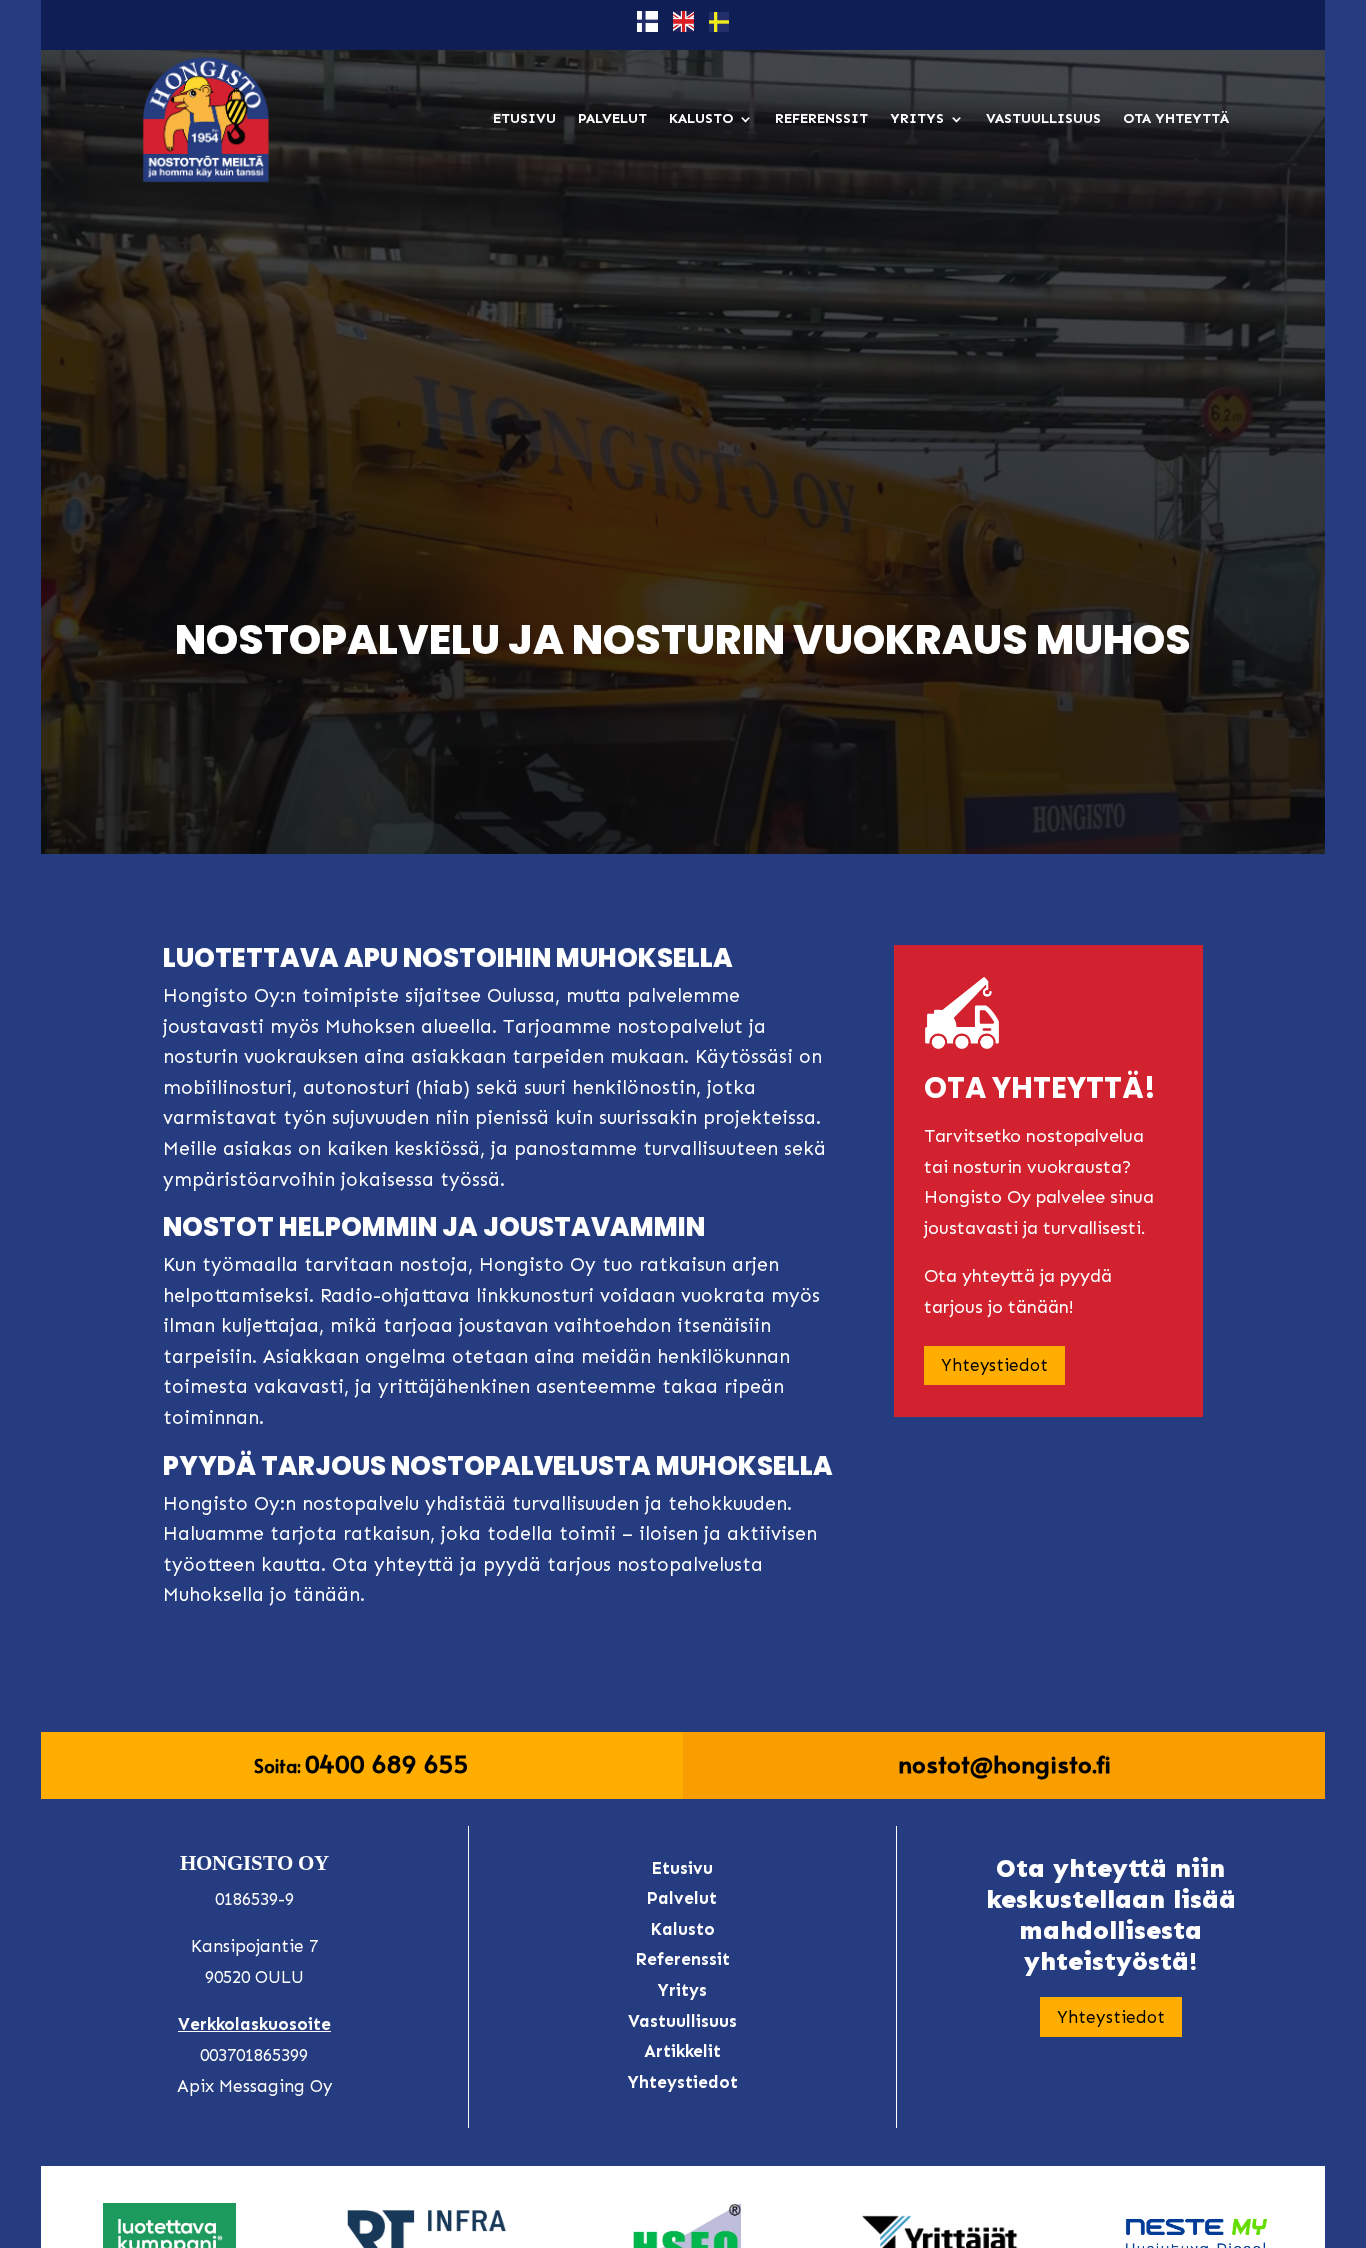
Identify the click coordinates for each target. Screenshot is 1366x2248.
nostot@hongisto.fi (1004, 1763)
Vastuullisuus (1043, 118)
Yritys (917, 118)
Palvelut (612, 118)
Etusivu (524, 118)
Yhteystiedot (994, 1365)
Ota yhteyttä (1176, 118)
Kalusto (701, 118)
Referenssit (821, 118)
